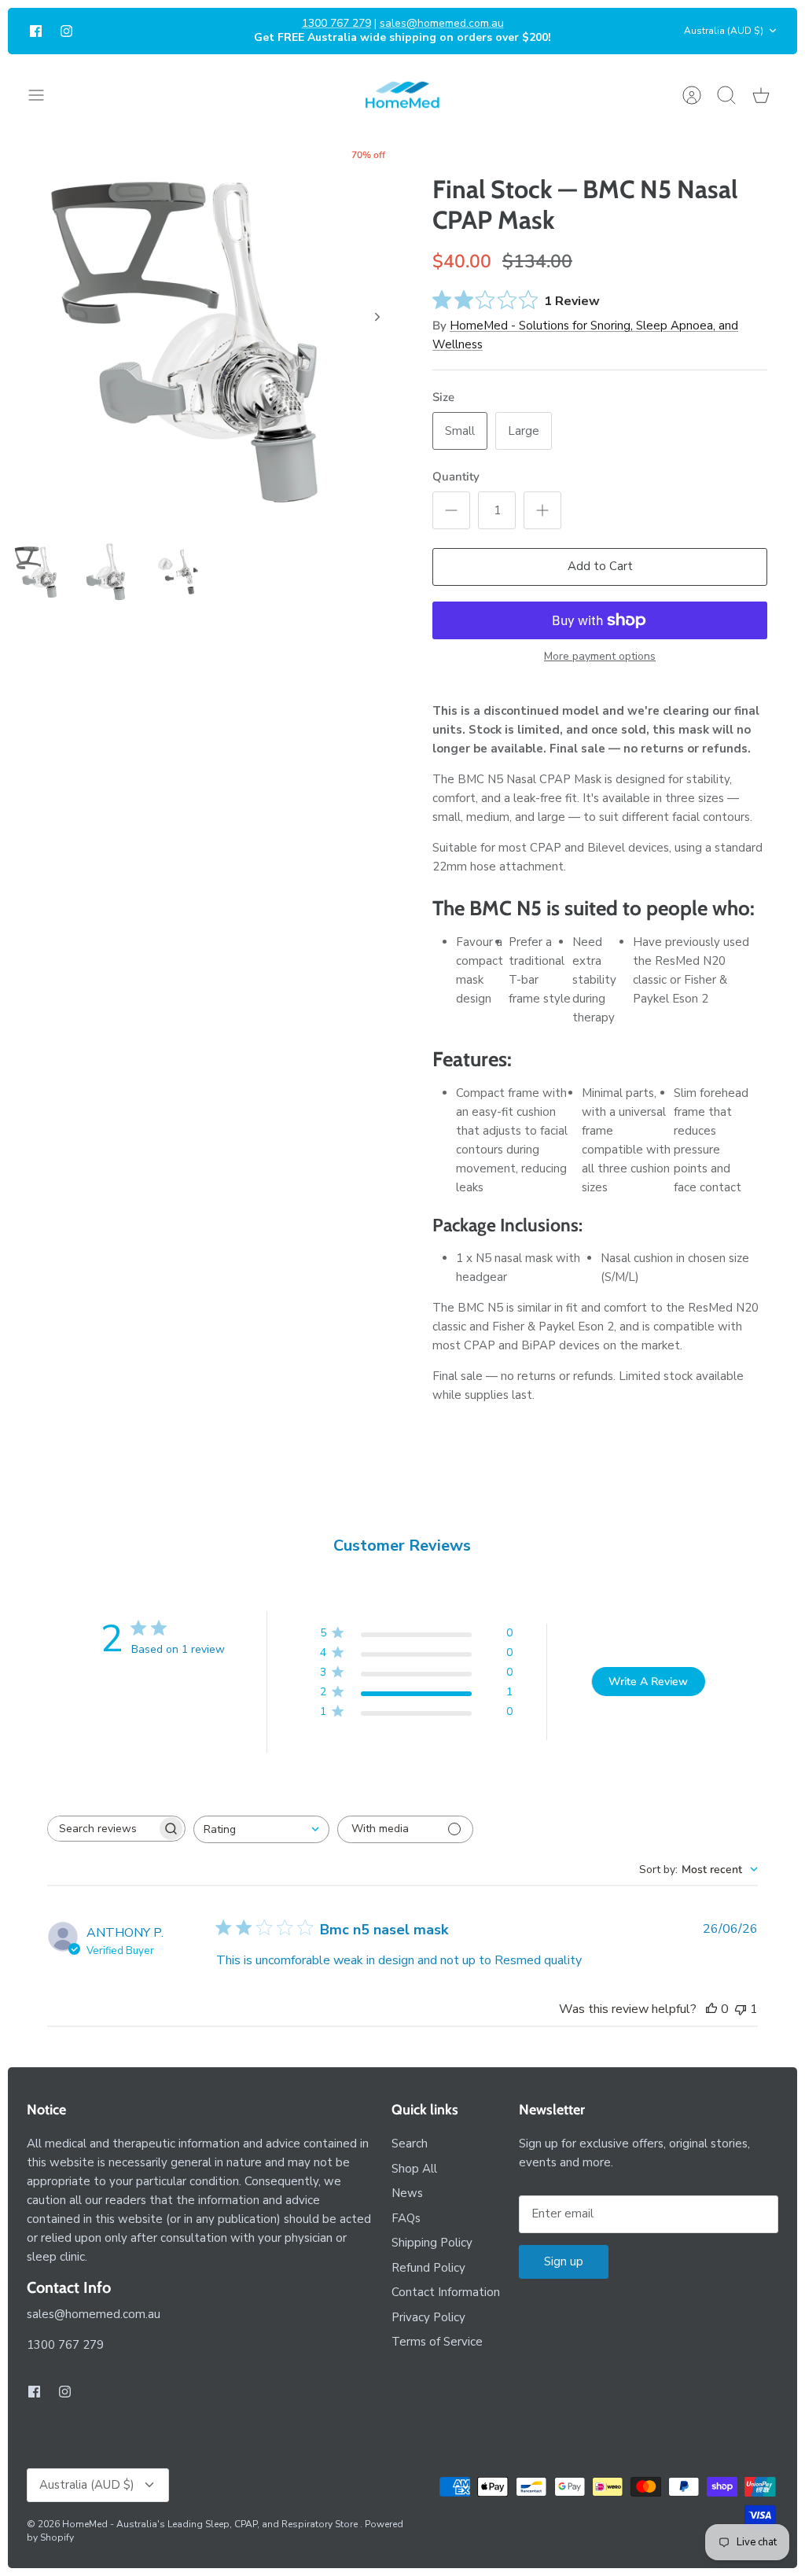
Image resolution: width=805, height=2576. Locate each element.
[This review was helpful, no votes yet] (711, 2009)
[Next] (377, 317)
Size (443, 397)
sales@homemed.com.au (442, 23)
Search (410, 2144)
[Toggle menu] (44, 95)
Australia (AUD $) (724, 31)
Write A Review (648, 1682)
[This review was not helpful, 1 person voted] (741, 2009)
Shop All (414, 2169)
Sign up (564, 2261)
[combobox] (261, 1829)
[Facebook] (36, 31)
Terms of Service (437, 2342)
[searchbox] (102, 1829)
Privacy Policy (428, 2317)
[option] (205, 334)
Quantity (456, 477)
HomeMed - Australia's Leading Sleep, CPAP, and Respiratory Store (211, 2524)
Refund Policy (428, 2268)
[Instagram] (66, 31)
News (407, 2193)
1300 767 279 (336, 23)
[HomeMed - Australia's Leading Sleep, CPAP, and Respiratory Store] (402, 95)
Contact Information (446, 2292)
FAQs (406, 2218)
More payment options (600, 657)
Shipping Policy (432, 2243)
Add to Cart (600, 566)
